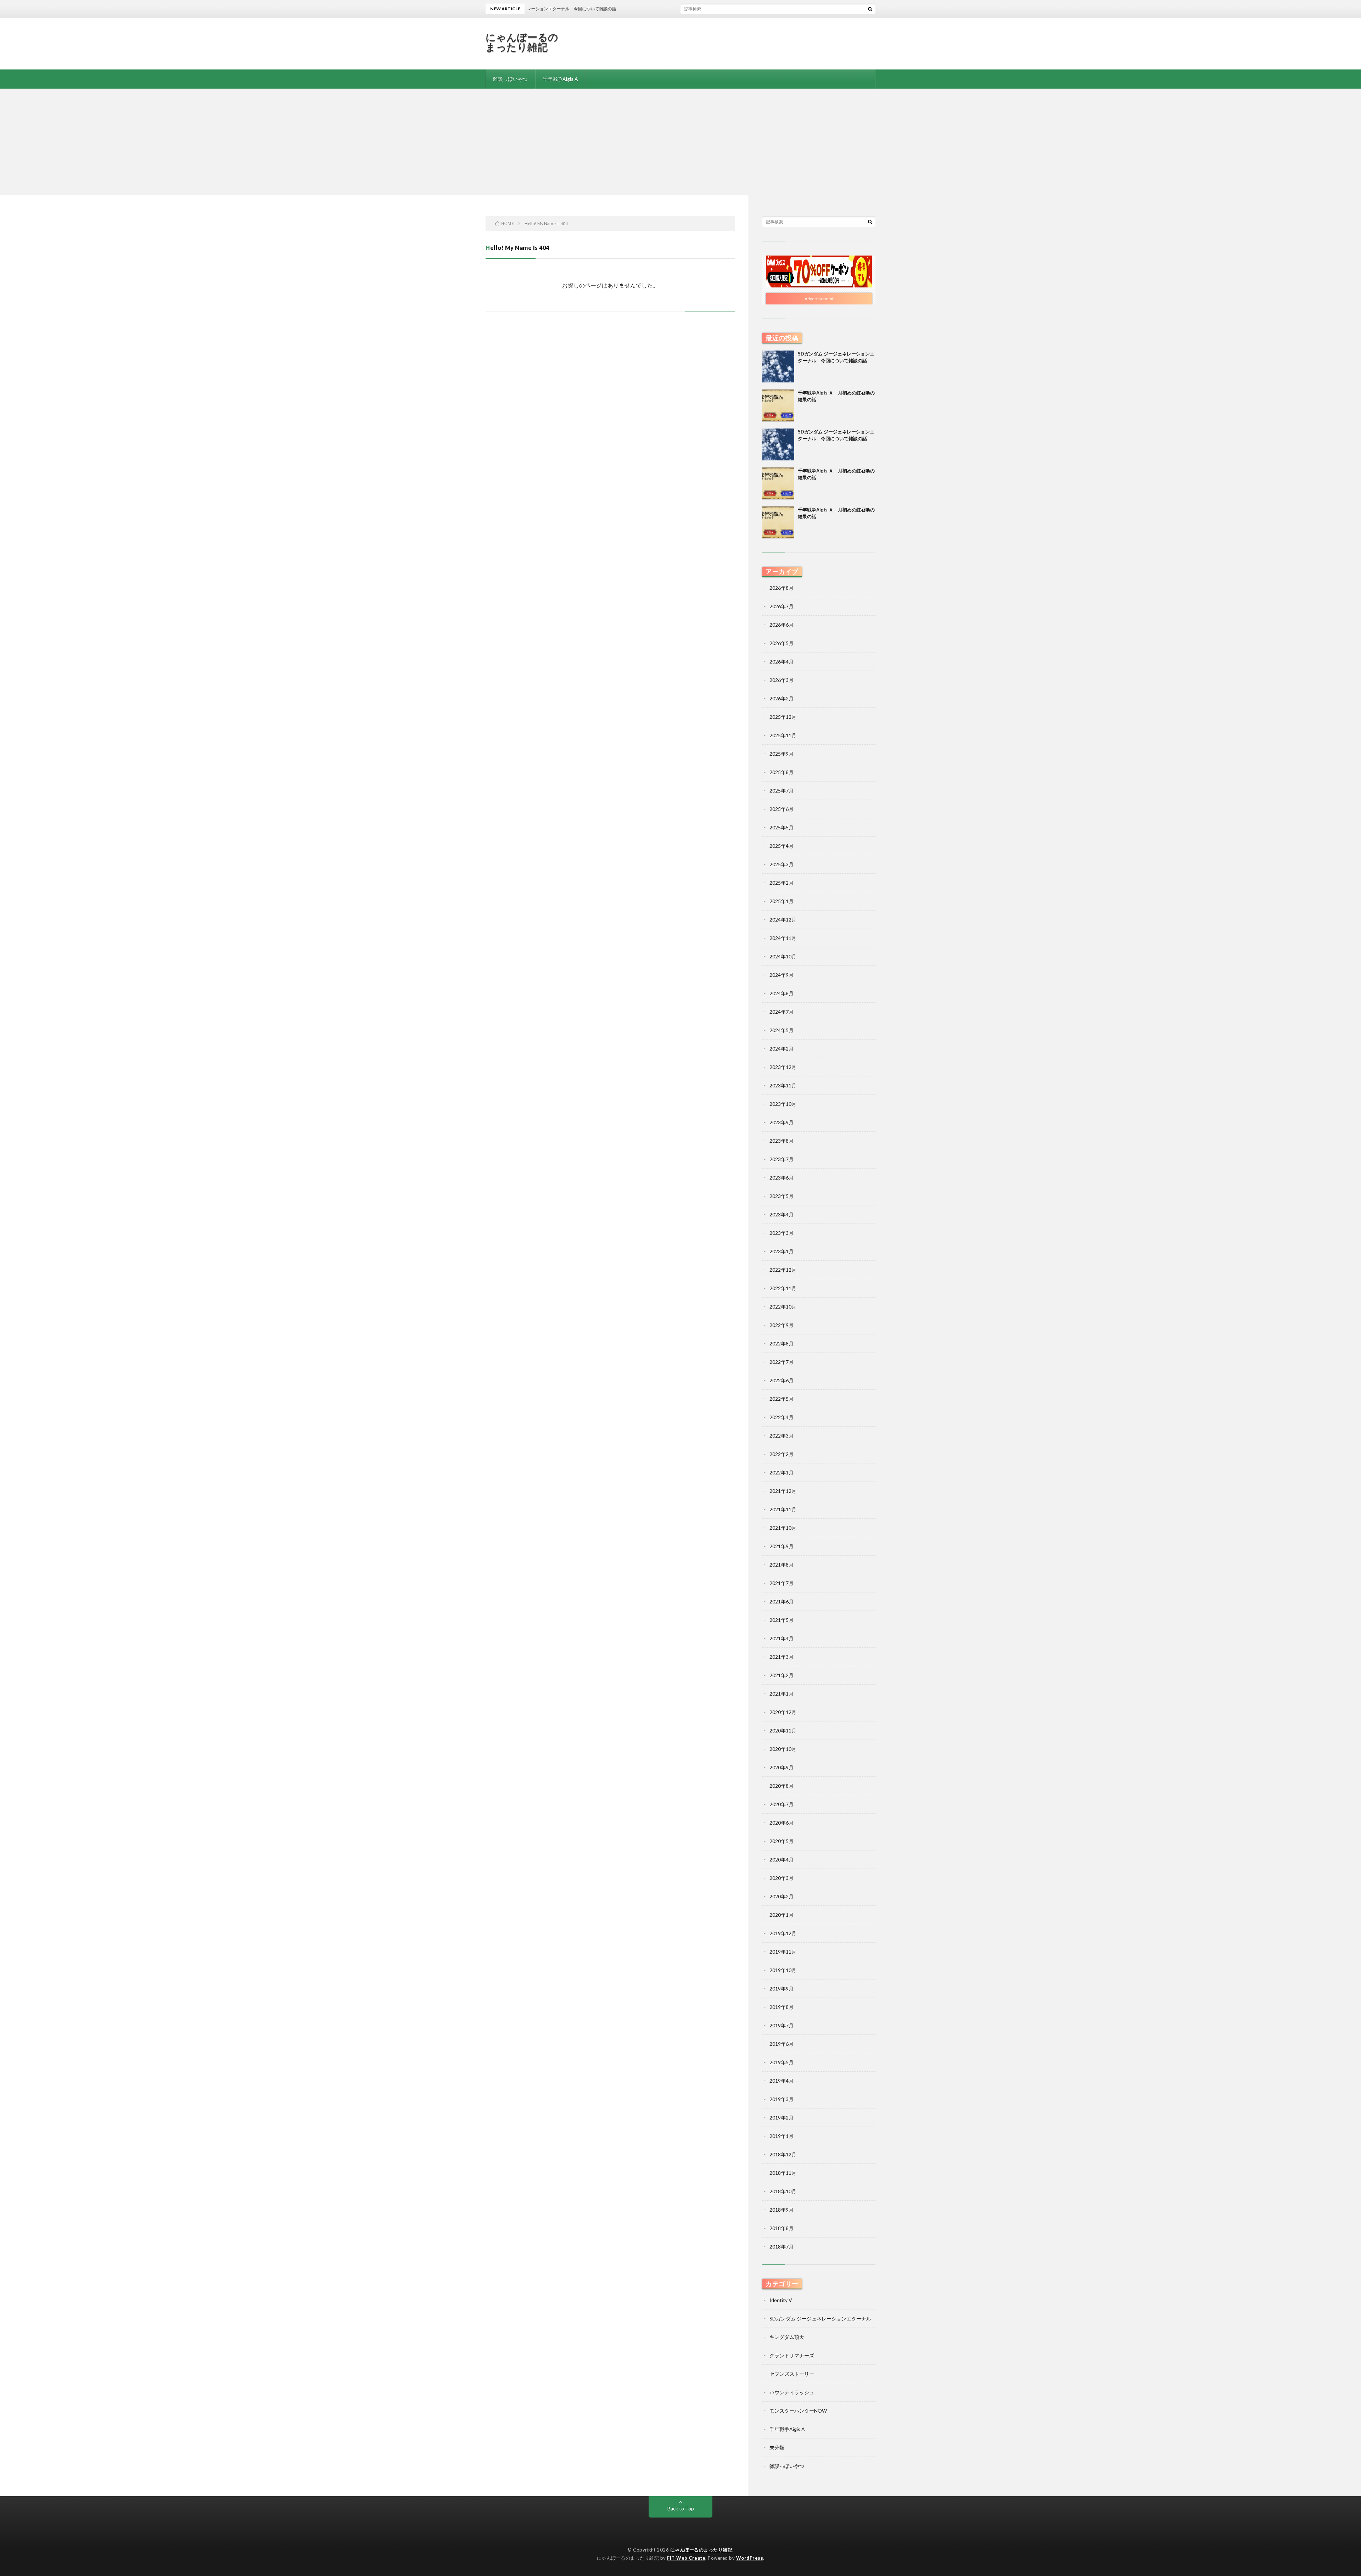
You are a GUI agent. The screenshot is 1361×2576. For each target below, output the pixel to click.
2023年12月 (783, 1067)
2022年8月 (782, 1343)
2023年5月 (782, 1196)
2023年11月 (783, 1085)
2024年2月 (782, 1049)
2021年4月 (782, 1638)
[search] (870, 9)
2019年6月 (782, 2044)
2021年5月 (782, 1620)
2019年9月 (782, 1989)
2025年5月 (782, 827)
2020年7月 (782, 1804)
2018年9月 (782, 2210)
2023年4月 (782, 1214)
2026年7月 (782, 606)
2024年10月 (783, 956)
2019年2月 (782, 2118)
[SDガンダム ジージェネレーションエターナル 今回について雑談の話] (778, 366)
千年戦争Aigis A (560, 79)
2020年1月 (782, 1915)
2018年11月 (783, 2173)
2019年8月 (782, 2007)
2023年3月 (782, 1233)
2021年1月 (782, 1694)
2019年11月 (783, 1952)
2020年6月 (782, 1823)
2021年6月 (782, 1601)
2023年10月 (783, 1104)
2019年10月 (783, 1970)
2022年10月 (783, 1307)
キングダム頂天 (787, 2337)
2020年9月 (782, 1767)
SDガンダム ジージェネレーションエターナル (820, 2319)
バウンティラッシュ (792, 2392)
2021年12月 (783, 1491)
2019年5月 (782, 2062)
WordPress (750, 2558)
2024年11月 (783, 938)
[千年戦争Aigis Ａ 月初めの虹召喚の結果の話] (778, 405)
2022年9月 (782, 1325)
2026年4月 (782, 662)
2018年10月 (783, 2191)
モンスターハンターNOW (798, 2411)
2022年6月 (782, 1380)
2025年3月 (782, 864)
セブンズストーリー (792, 2374)
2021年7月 (782, 1583)
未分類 (777, 2448)
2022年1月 (782, 1472)
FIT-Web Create (686, 2558)
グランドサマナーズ (792, 2355)
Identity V (781, 2300)
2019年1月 (782, 2136)
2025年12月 (783, 717)
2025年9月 (782, 754)
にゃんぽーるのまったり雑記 (522, 42)
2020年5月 (782, 1841)
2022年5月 (782, 1399)
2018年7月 (782, 2247)
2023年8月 (782, 1141)
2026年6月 (782, 625)
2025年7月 (782, 791)
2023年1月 (782, 1251)
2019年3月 (782, 2099)
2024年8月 (782, 993)
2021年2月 (782, 1675)
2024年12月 (783, 920)
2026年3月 (782, 680)
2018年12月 (783, 2154)
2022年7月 (782, 1362)
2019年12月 (783, 1933)
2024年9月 (782, 975)
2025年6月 (782, 809)
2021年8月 (782, 1565)
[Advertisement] (680, 142)
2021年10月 (783, 1528)
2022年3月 (782, 1436)
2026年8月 (782, 588)
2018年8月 (782, 2228)
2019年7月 (782, 2025)
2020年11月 (783, 1731)
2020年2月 (782, 1896)
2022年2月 (782, 1454)
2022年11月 (783, 1288)
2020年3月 (782, 1878)
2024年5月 (782, 1030)
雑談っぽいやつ (510, 79)
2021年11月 (783, 1509)
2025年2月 (782, 883)
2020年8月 (782, 1786)
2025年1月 (782, 901)
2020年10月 (783, 1749)
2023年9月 (782, 1122)
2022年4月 (782, 1417)
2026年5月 (782, 643)
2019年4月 (782, 2081)
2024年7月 (782, 1012)
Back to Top (681, 2508)
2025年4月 (782, 846)
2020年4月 (782, 1860)
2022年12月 (783, 1270)
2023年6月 (782, 1178)
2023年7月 (782, 1159)
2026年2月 (782, 698)
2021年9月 (782, 1546)
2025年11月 (783, 735)
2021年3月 (782, 1657)
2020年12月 (783, 1712)
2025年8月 (782, 772)
